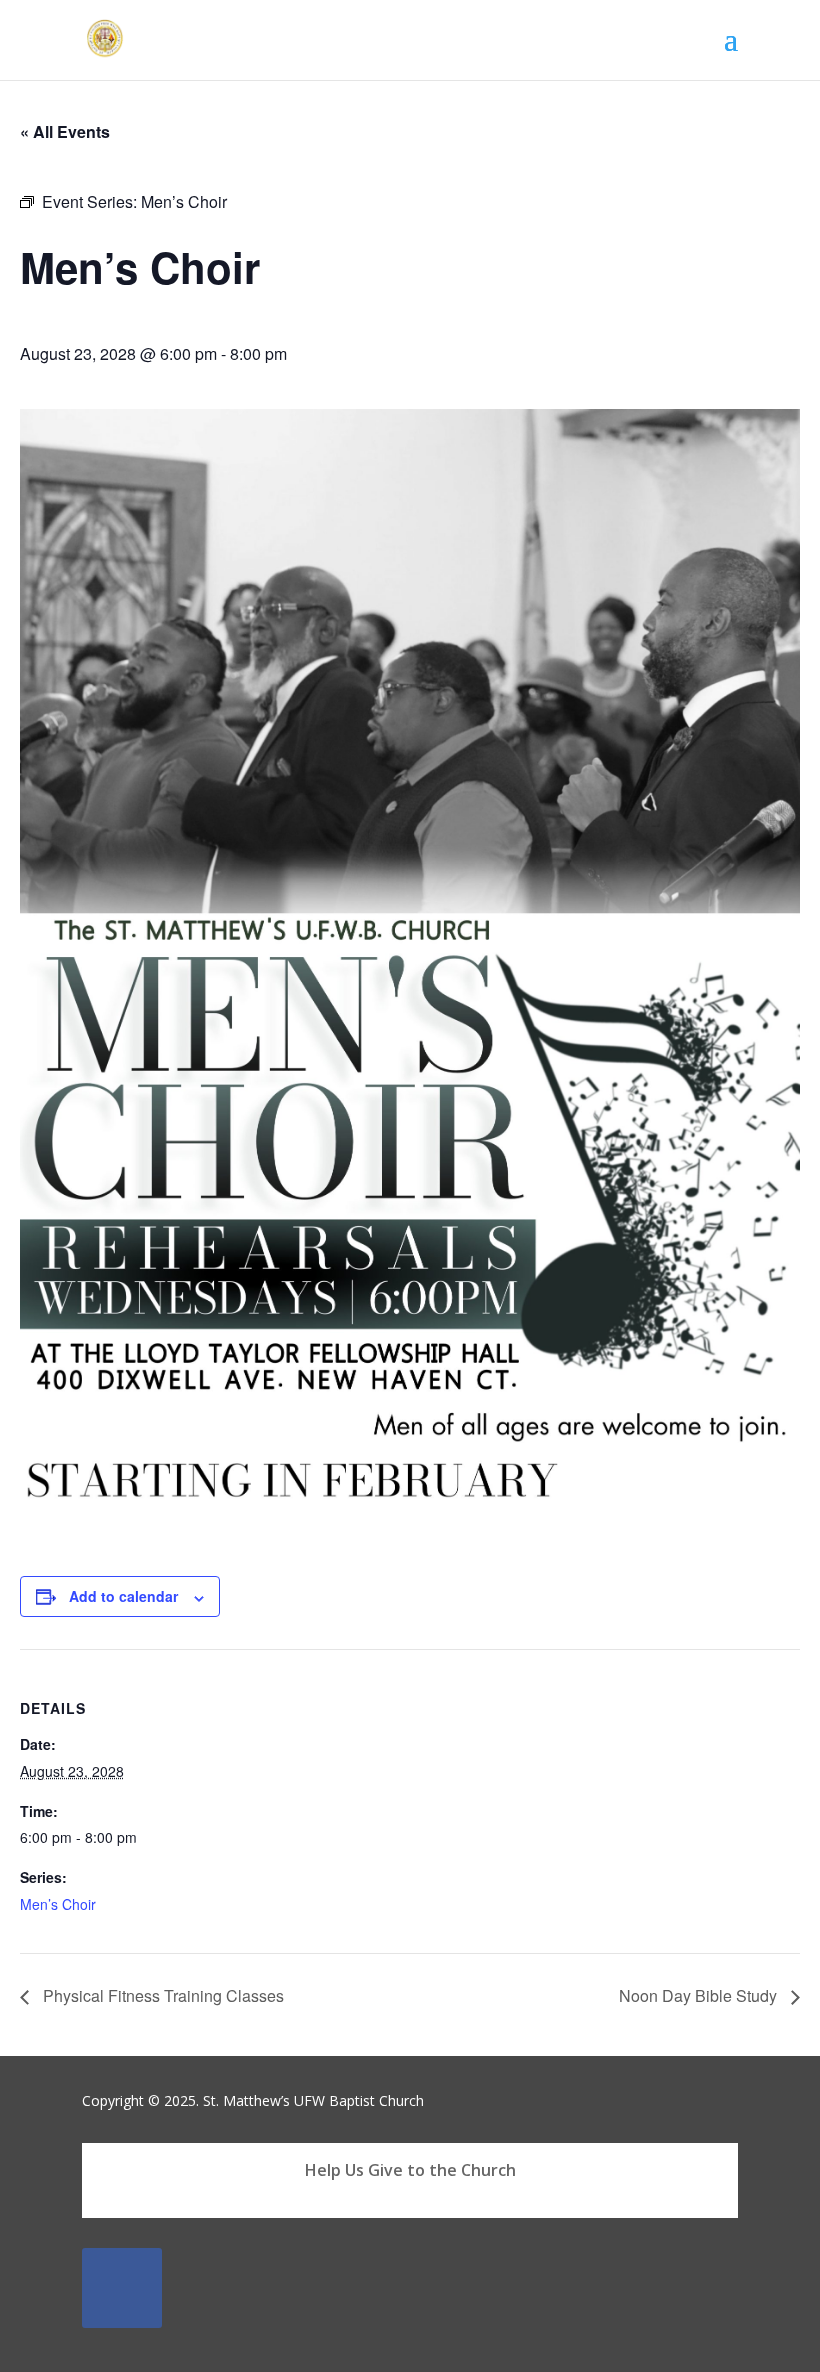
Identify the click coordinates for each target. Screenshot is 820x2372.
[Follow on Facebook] (122, 2288)
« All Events (65, 131)
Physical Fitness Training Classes (161, 1995)
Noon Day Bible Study (700, 1995)
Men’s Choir (58, 1904)
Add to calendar (123, 1596)
